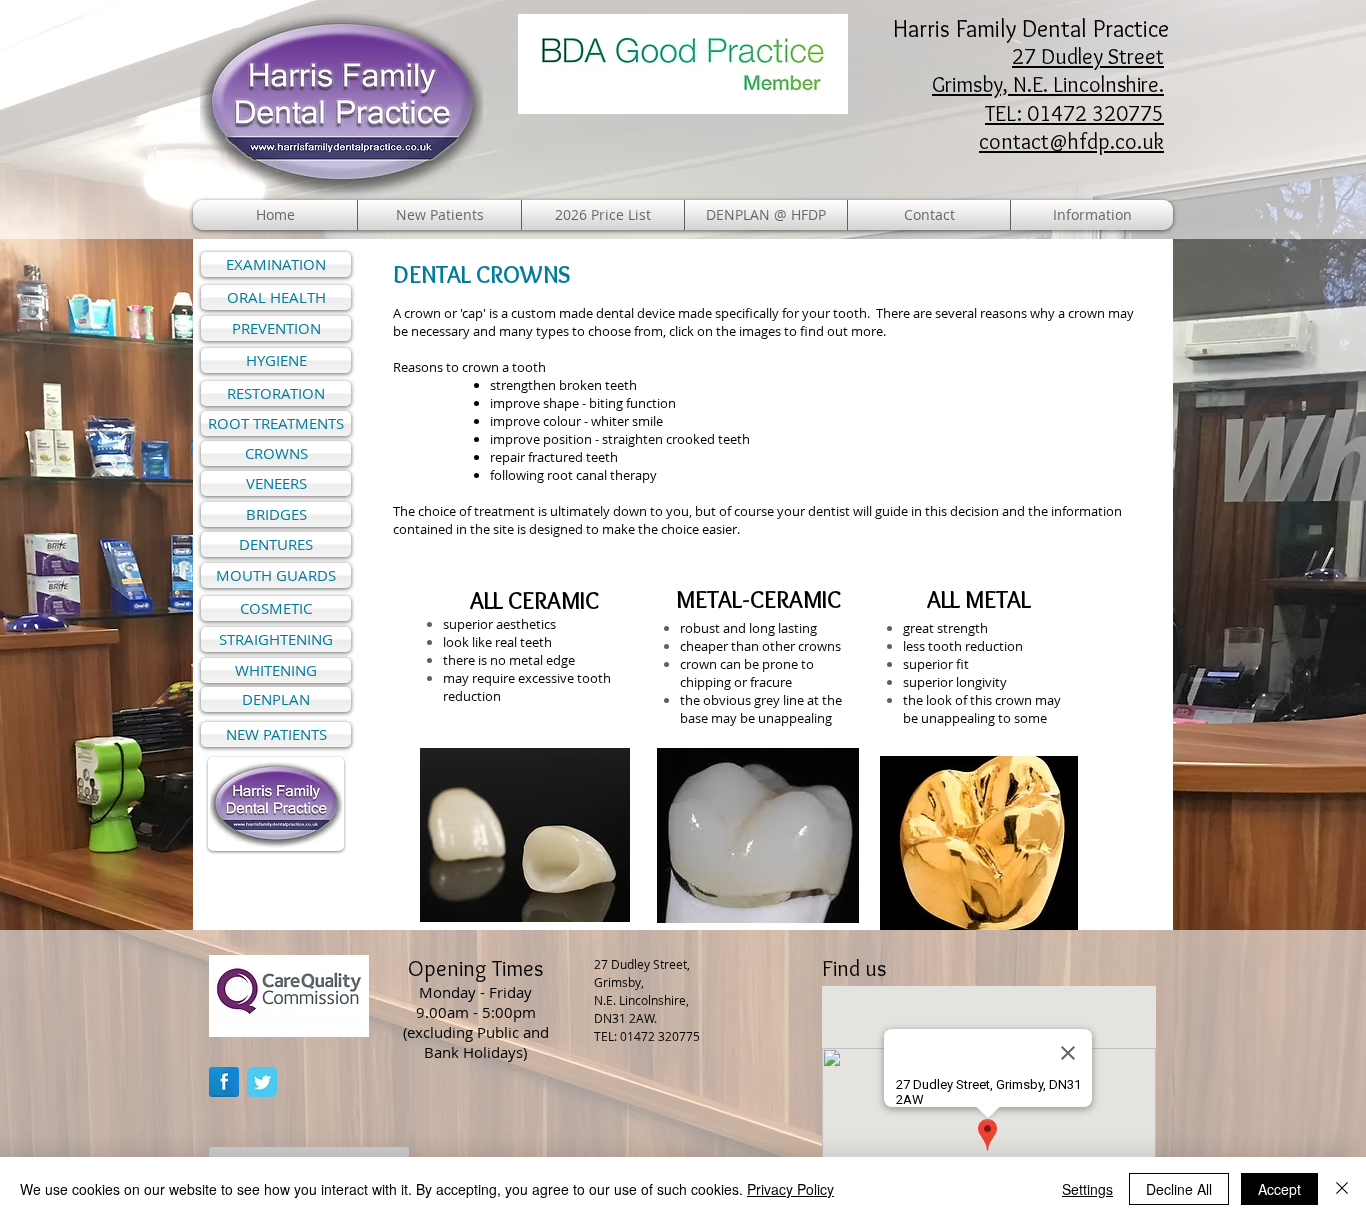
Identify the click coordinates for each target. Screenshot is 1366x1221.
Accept (1279, 1189)
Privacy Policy (790, 1189)
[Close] (1342, 1189)
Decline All (1179, 1189)
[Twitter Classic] (262, 1082)
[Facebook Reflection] (224, 1082)
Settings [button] (1087, 1189)
